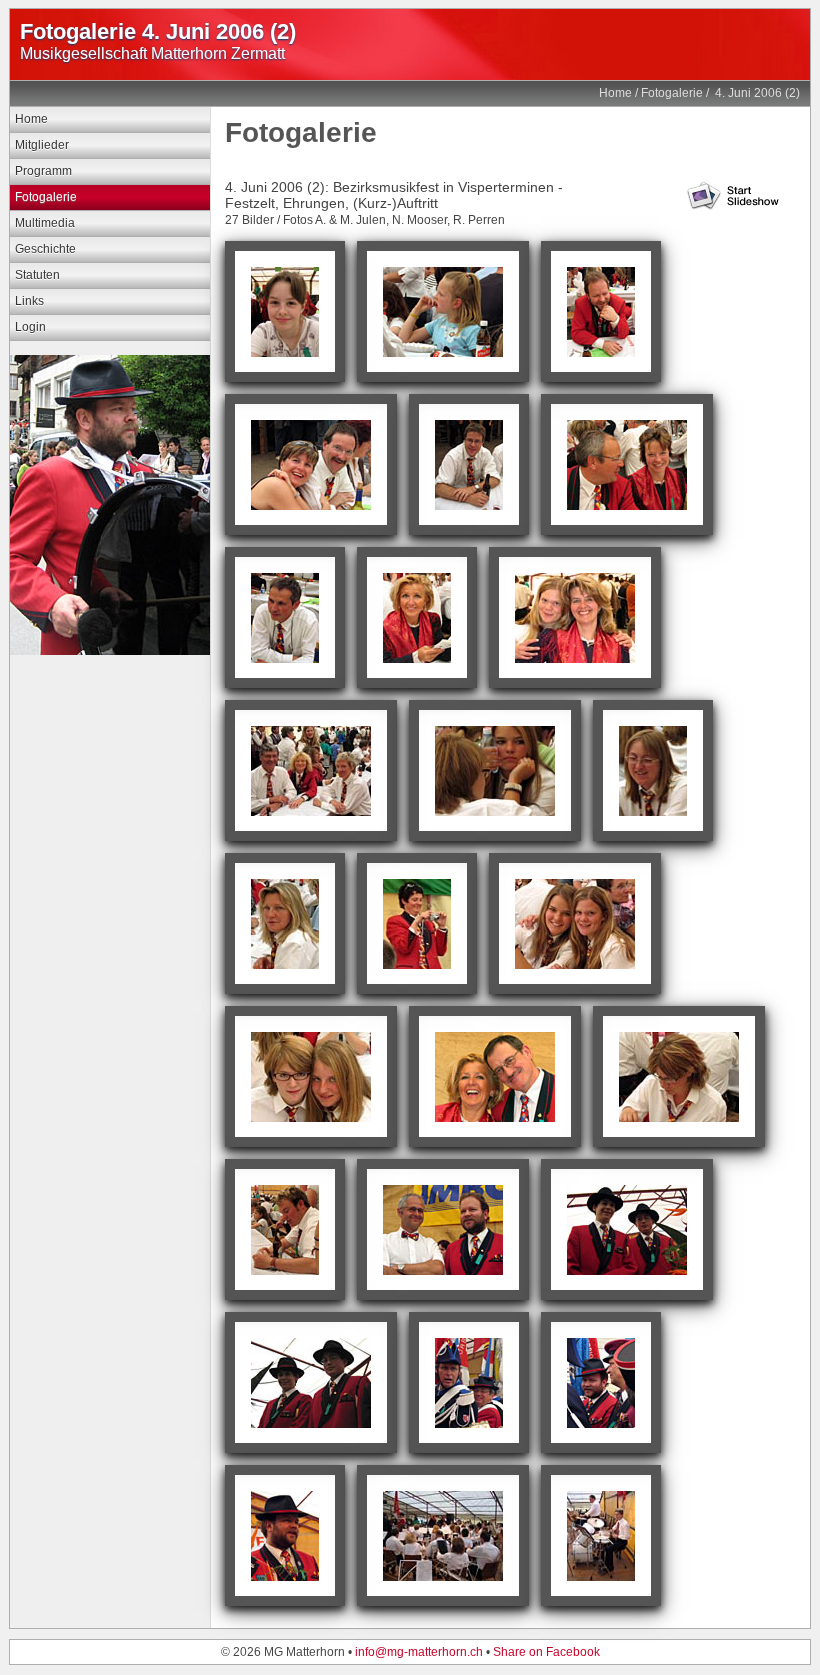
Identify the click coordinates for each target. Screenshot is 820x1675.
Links (29, 301)
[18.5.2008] (110, 651)
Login (30, 327)
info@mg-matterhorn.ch (419, 1652)
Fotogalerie (672, 93)
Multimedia (45, 223)
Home (615, 93)
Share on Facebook (546, 1652)
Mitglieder (42, 145)
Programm (43, 171)
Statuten (37, 275)
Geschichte (45, 249)
